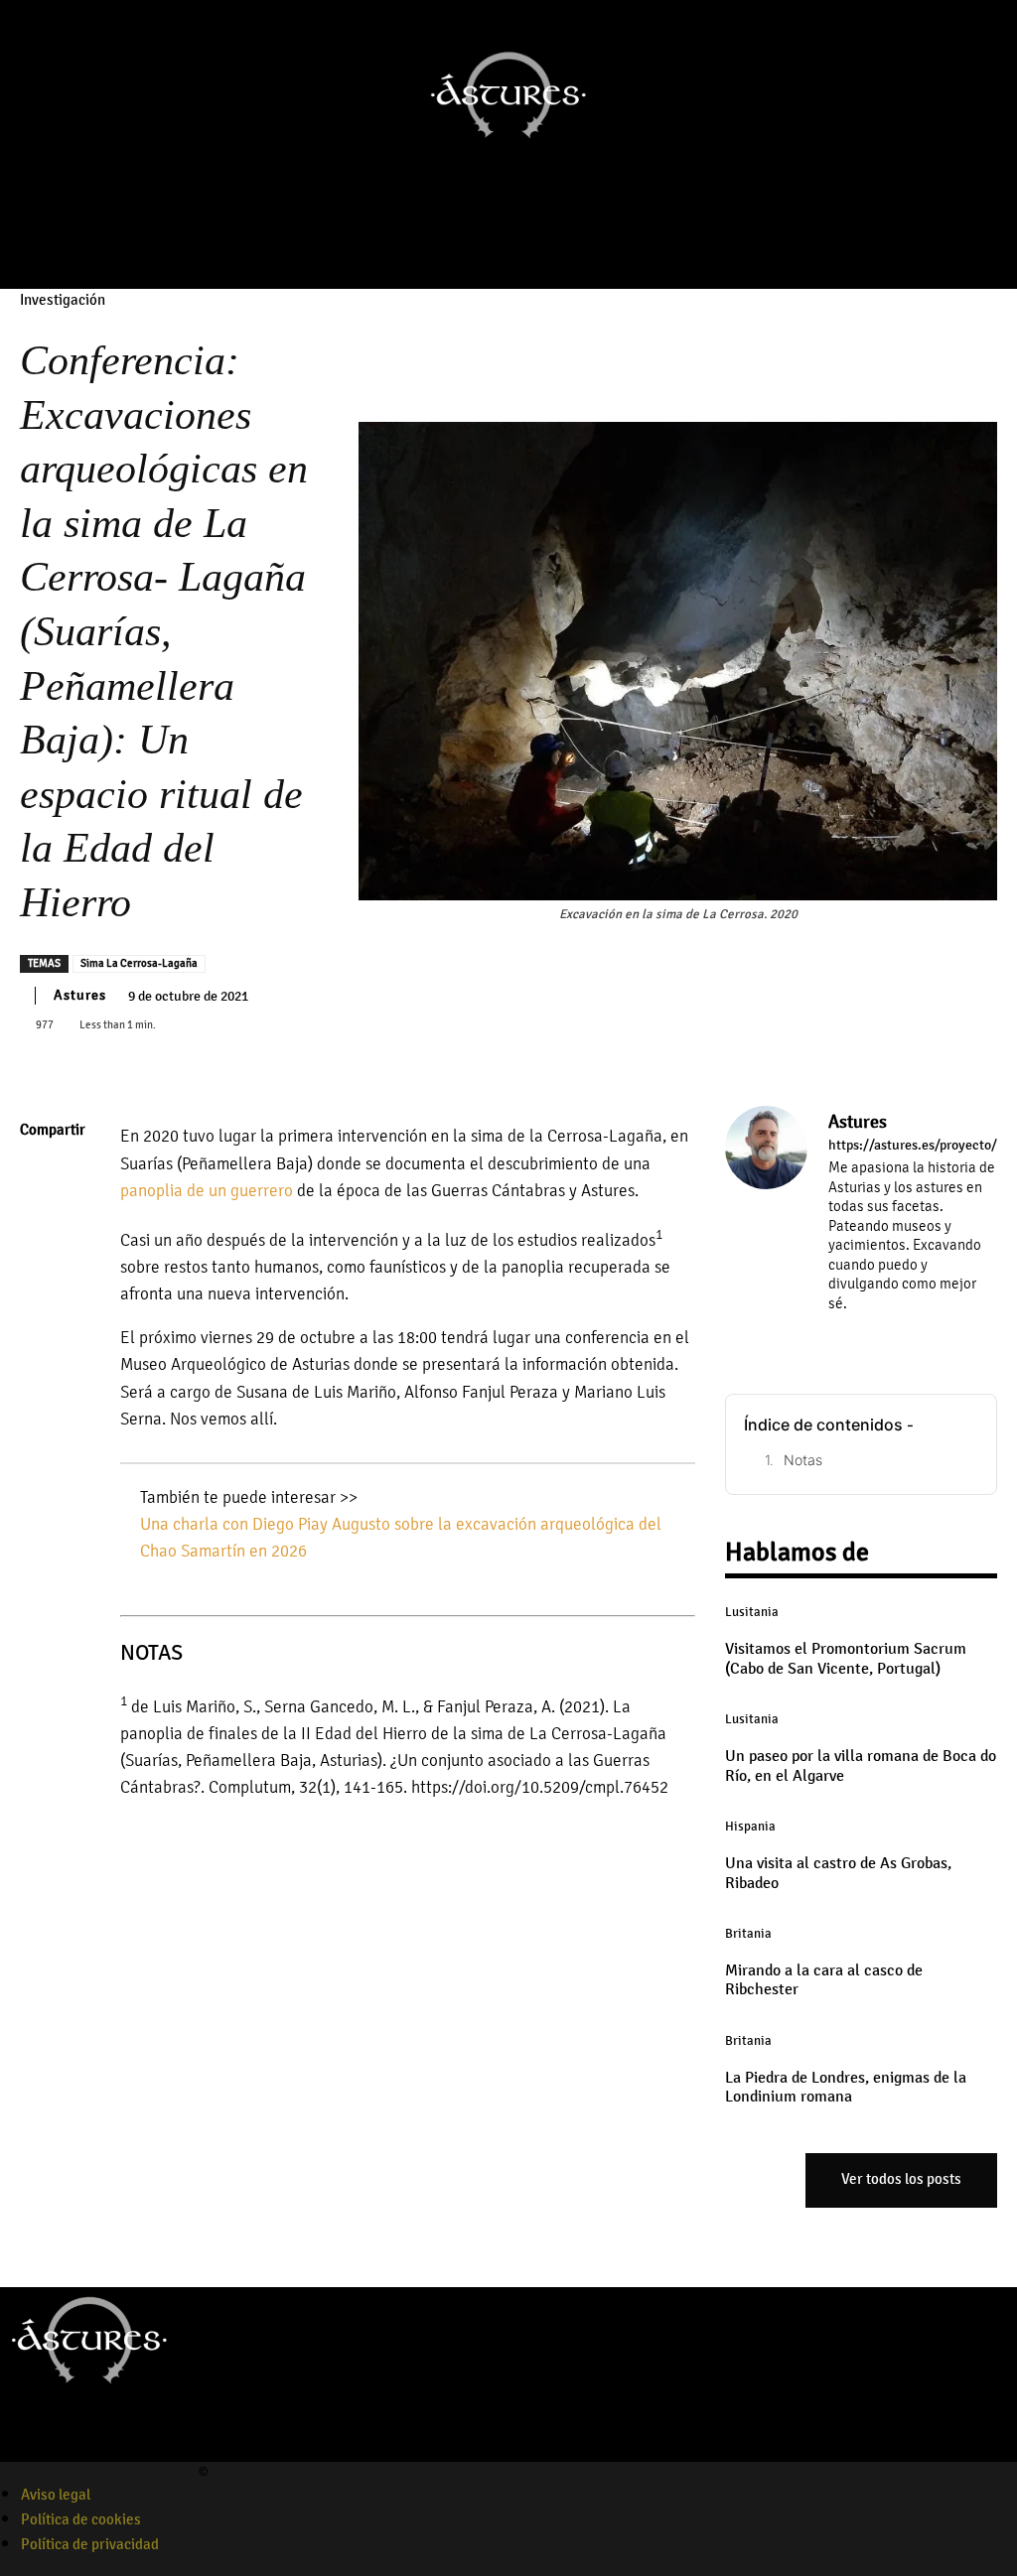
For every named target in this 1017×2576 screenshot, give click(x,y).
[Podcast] (526, 245)
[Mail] (893, 1332)
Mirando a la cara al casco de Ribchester (824, 1980)
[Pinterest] (40, 1272)
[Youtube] (499, 245)
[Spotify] (82, 2449)
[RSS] (922, 1332)
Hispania (750, 1827)
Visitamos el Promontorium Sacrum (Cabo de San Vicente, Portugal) (846, 1658)
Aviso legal (56, 2495)
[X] (40, 1225)
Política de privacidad (90, 2544)
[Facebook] (443, 245)
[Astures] (766, 1226)
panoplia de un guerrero (207, 1191)
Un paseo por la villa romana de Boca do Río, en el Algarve (861, 1765)
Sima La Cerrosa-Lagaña (139, 963)
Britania (748, 1934)
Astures (80, 995)
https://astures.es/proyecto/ (913, 1146)
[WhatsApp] (40, 1318)
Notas (803, 1460)
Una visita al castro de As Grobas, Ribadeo (838, 1873)
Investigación (63, 300)
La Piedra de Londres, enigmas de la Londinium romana (846, 2087)
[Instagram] (471, 245)
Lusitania (752, 1612)
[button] (564, 245)
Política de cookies (81, 2519)
